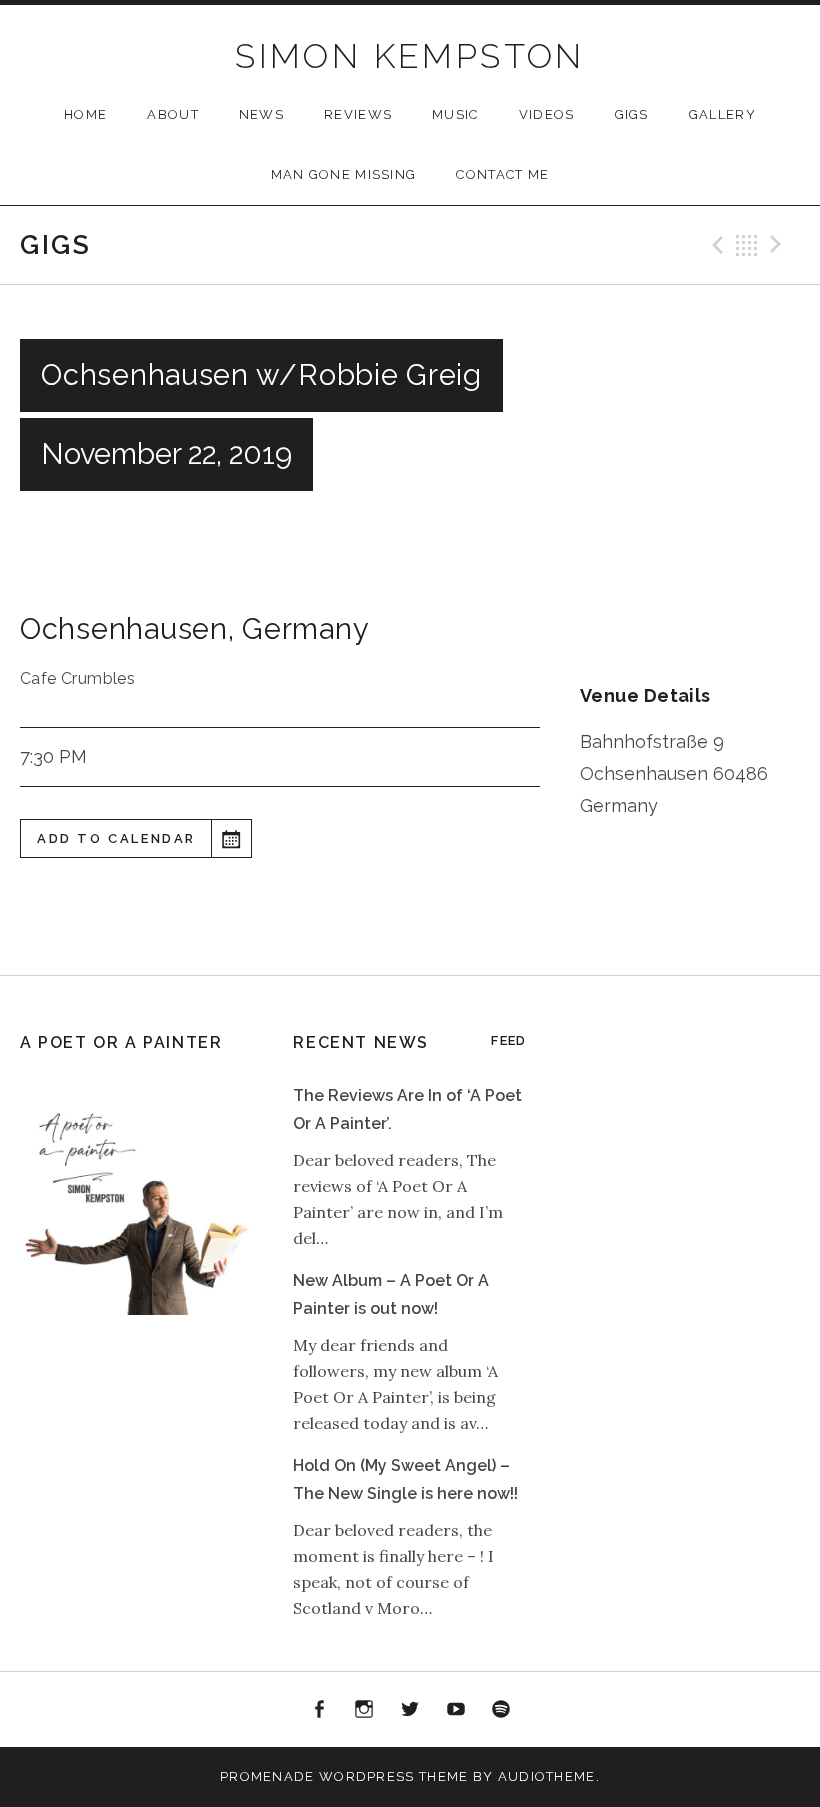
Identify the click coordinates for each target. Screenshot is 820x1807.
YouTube (456, 1710)
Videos (547, 114)
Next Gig (779, 245)
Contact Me (502, 174)
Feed (508, 1040)
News (261, 114)
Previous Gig (715, 245)
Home (85, 114)
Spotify (501, 1710)
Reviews (358, 114)
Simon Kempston (410, 56)
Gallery (722, 114)
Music (455, 114)
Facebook (319, 1710)
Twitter (410, 1710)
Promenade (267, 1776)
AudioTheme (547, 1776)
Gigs (632, 114)
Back (747, 245)
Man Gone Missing (344, 174)
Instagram (365, 1710)
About (173, 114)
